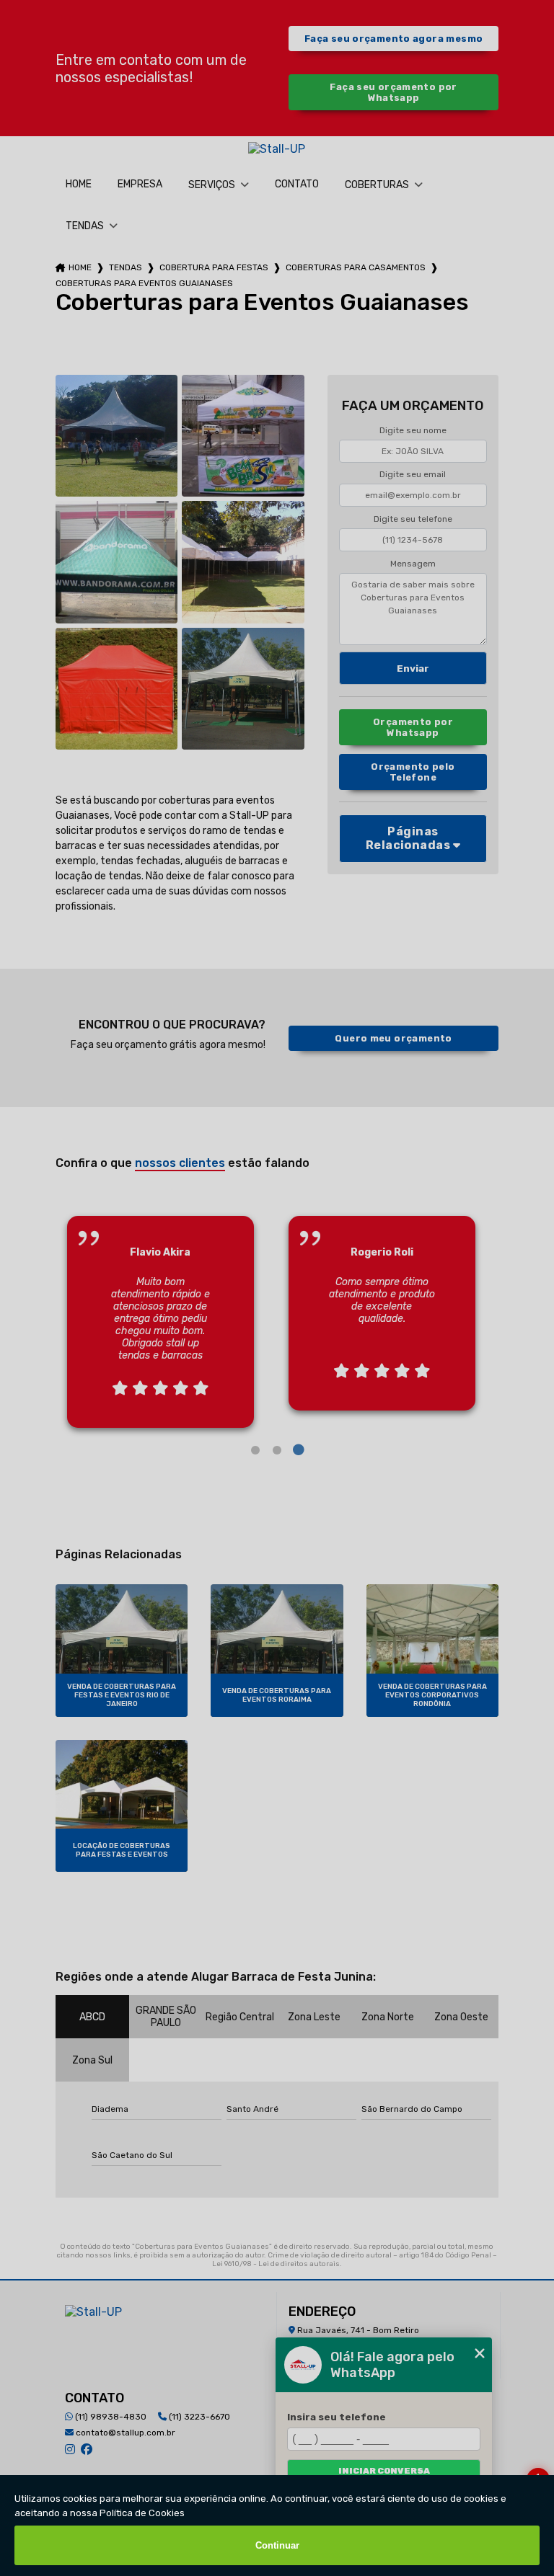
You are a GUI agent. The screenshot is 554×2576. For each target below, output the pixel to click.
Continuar (277, 2545)
